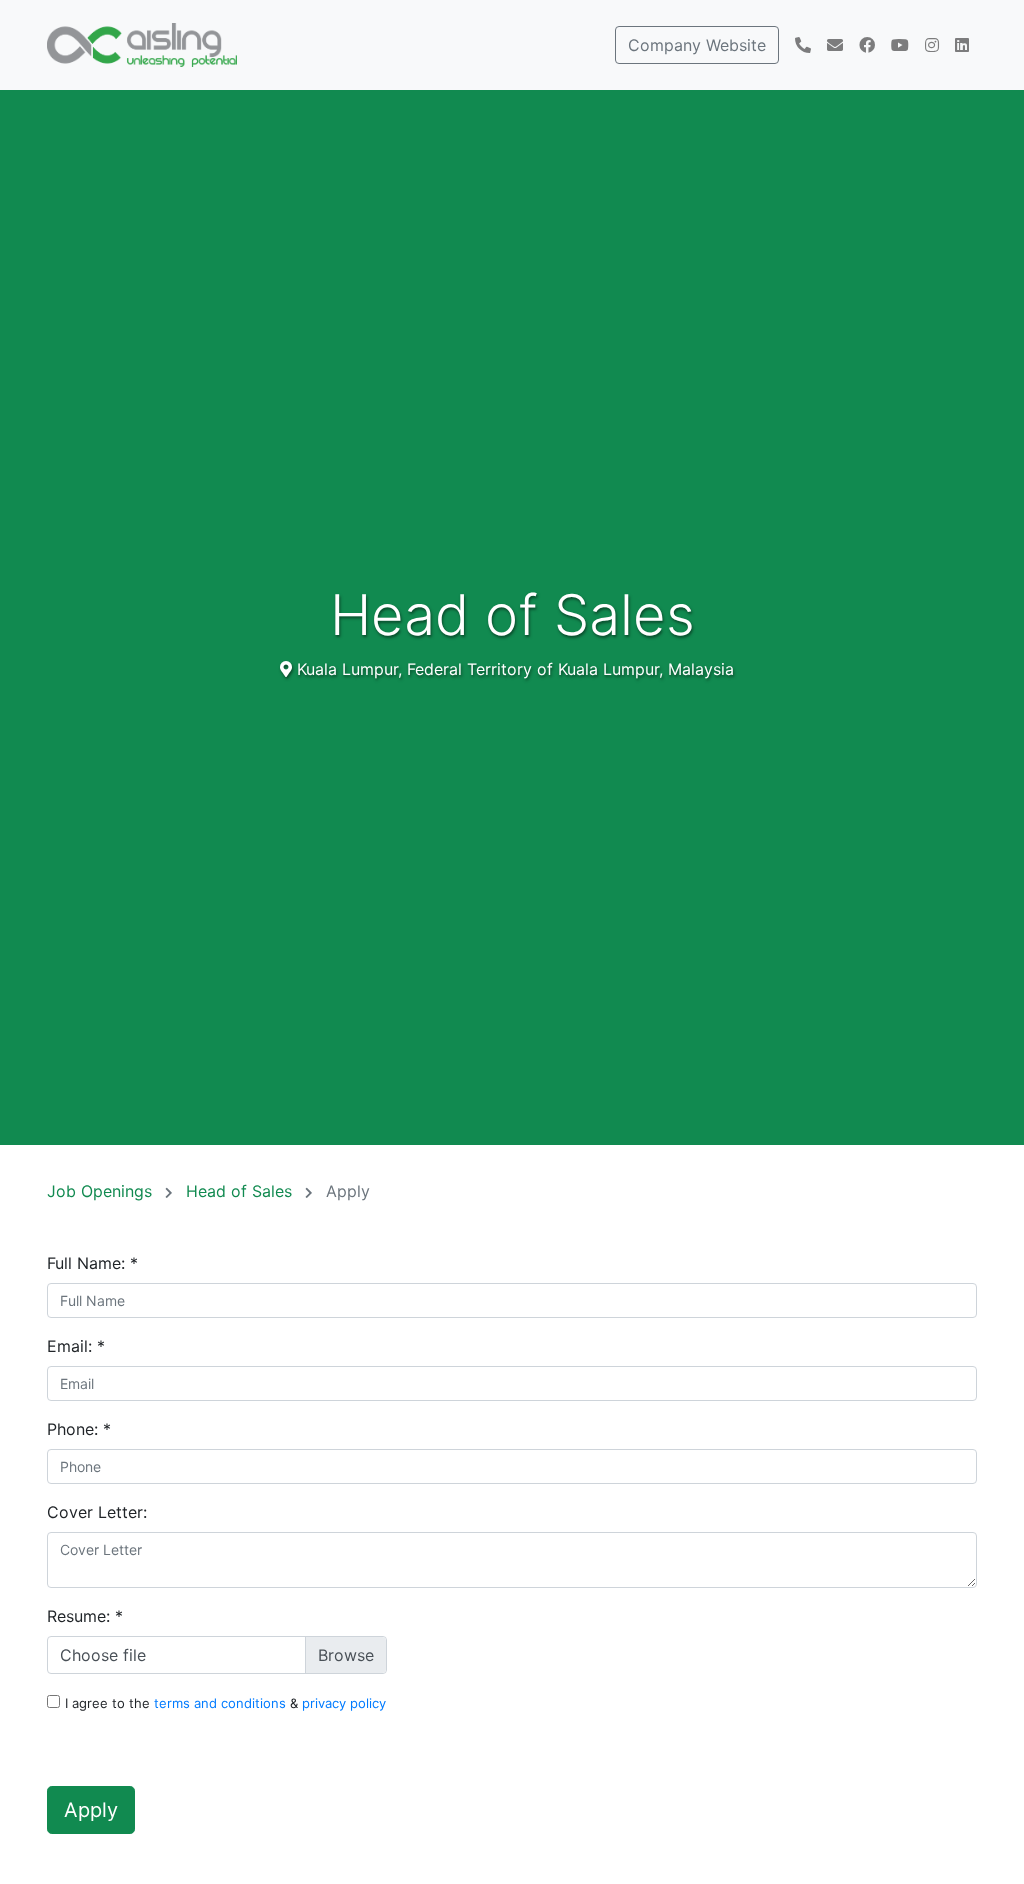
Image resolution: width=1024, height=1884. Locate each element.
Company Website (697, 45)
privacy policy (344, 1703)
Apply (91, 1810)
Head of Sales (241, 1191)
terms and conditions (222, 1703)
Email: (76, 1346)
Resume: (85, 1616)
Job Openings (102, 1191)
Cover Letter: (97, 1512)
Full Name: (92, 1263)
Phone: (79, 1429)
